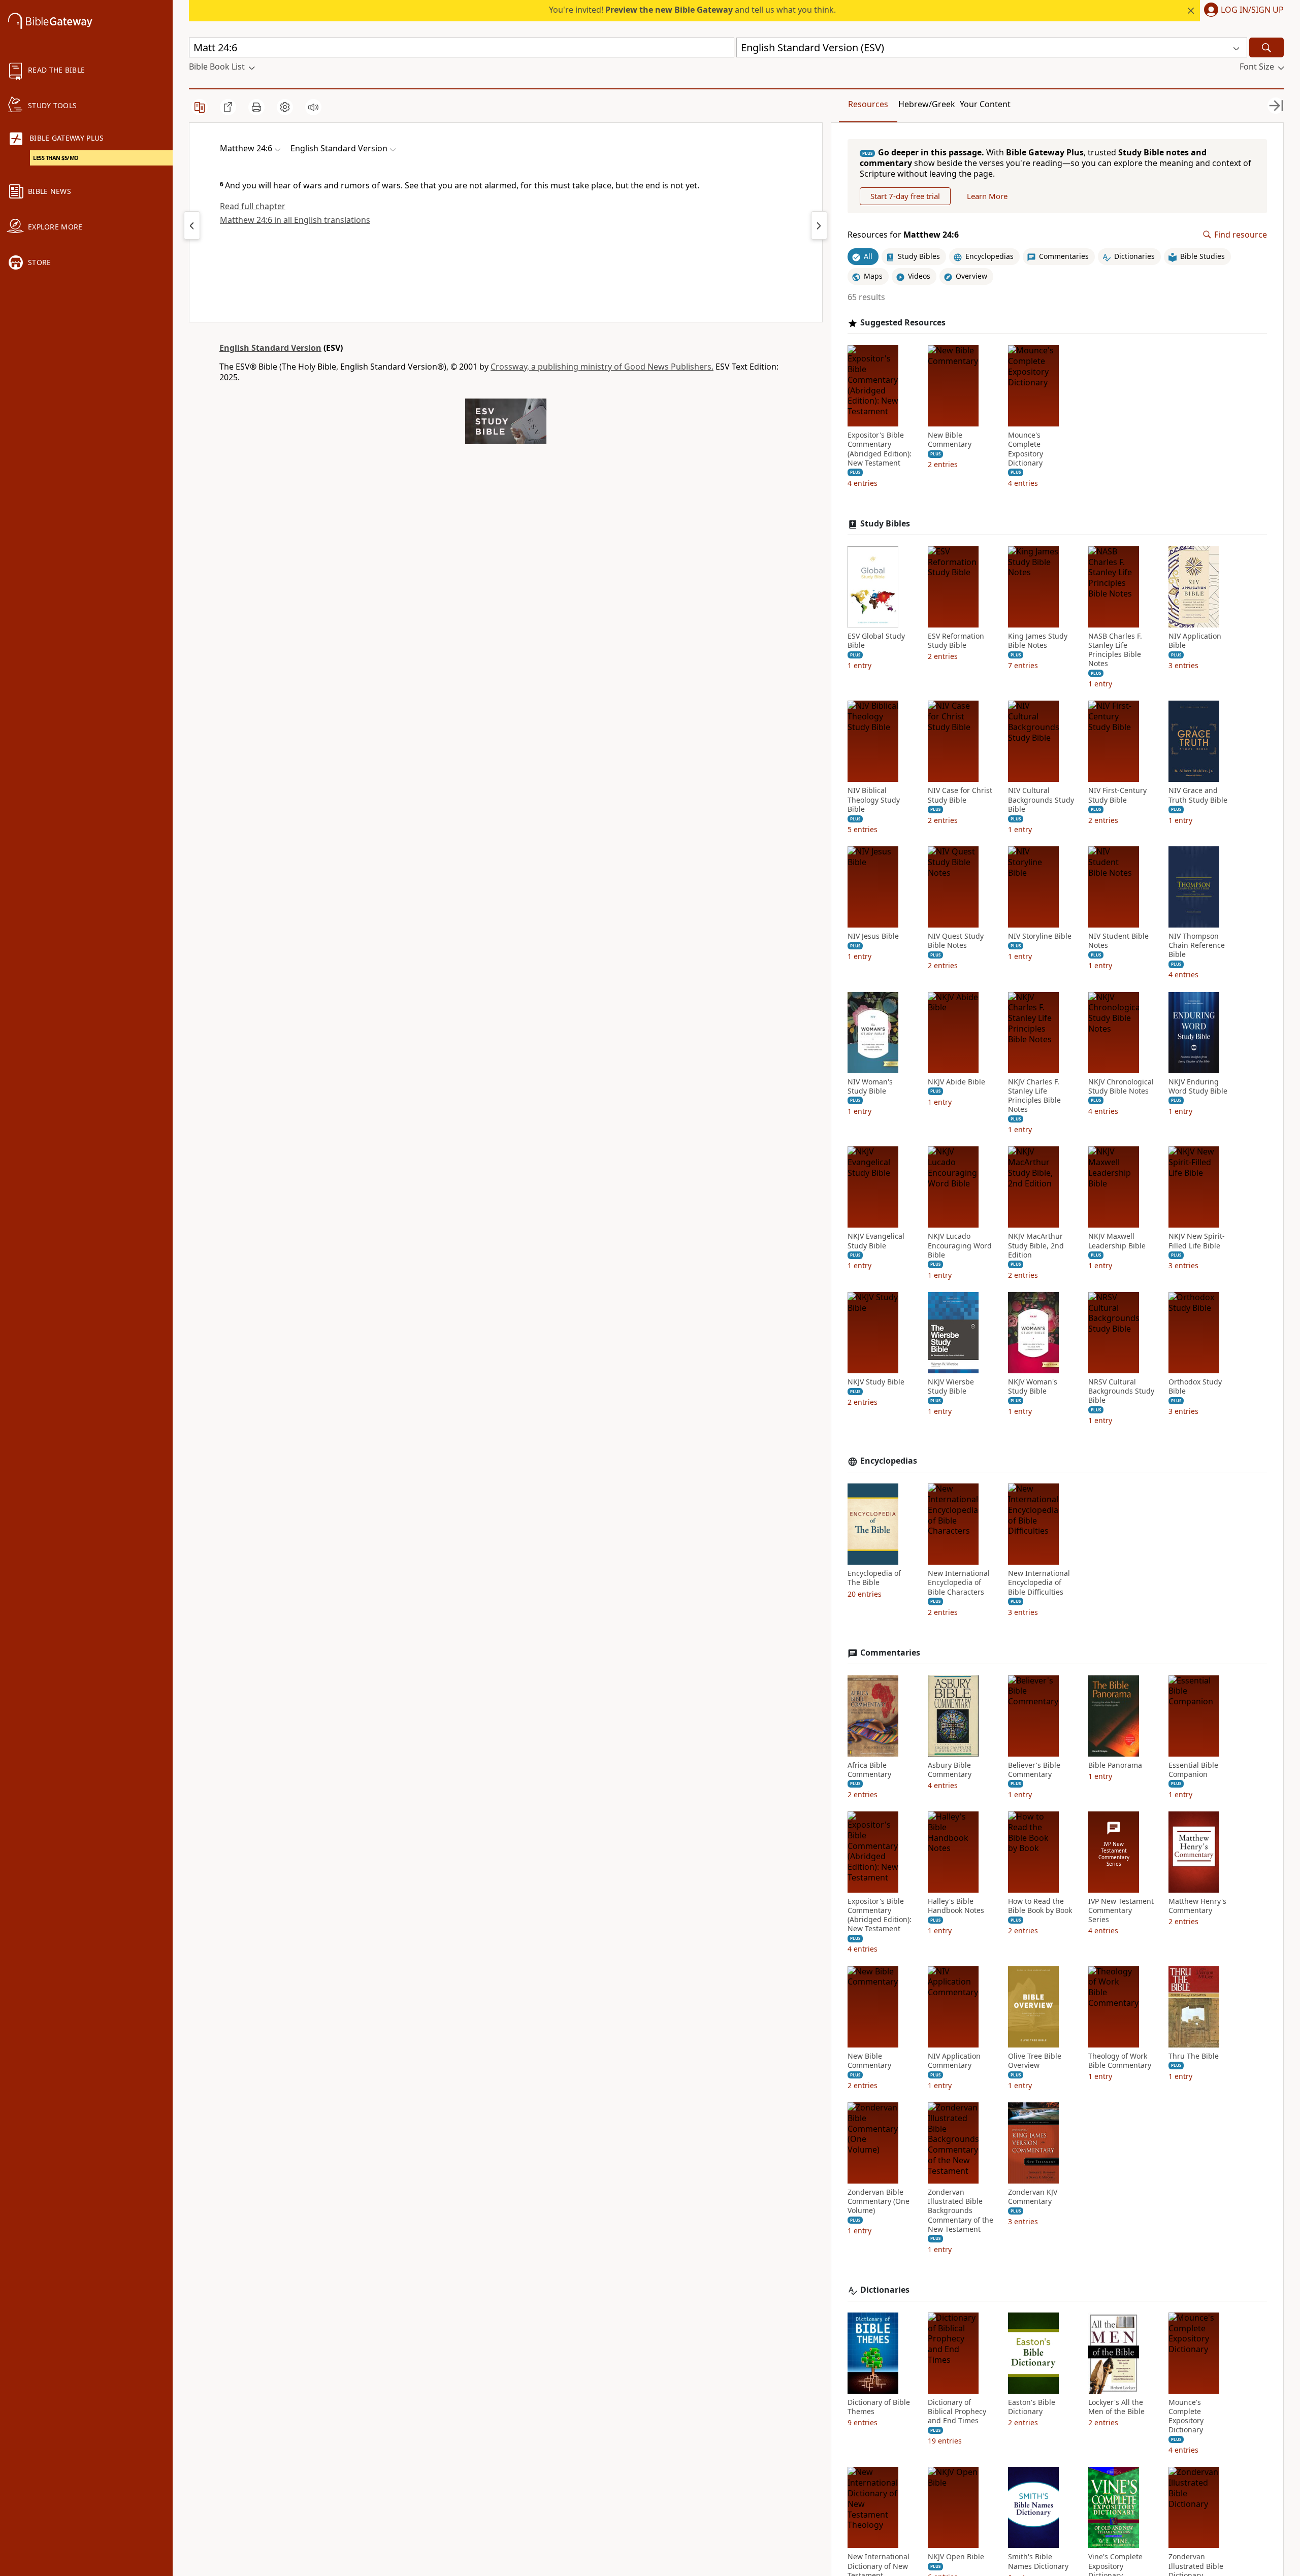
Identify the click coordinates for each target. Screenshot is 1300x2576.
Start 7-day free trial (905, 196)
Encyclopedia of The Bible (874, 1578)
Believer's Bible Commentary (1034, 1770)
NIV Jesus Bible (873, 936)
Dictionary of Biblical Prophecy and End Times (957, 2412)
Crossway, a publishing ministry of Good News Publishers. (602, 367)
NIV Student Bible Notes (1118, 941)
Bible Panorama (1115, 1765)
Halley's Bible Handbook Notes (956, 1906)
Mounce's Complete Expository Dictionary (1026, 449)
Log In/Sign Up (1252, 10)
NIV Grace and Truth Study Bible (1198, 795)
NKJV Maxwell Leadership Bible (1117, 1241)
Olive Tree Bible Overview (1035, 2061)
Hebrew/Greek (927, 104)
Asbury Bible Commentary (950, 1770)
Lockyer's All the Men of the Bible (1116, 2407)
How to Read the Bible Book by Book (1040, 1906)
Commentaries (890, 1653)
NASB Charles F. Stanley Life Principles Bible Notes (1115, 650)
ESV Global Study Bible (876, 641)
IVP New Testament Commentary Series (1121, 1910)
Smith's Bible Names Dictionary (1038, 2561)
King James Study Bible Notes (1038, 641)
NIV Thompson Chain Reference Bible (1197, 945)
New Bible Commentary (950, 440)
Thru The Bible (1194, 2056)
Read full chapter (253, 206)
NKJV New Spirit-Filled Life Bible (1197, 1241)
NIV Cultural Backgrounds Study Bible (1041, 800)
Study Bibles (885, 524)
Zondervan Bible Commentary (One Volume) (879, 2201)
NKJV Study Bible (876, 1382)
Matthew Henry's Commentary (1197, 1906)
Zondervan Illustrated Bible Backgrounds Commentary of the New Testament (961, 2211)
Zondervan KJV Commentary (1033, 2197)
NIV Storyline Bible (1040, 936)
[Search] (1266, 47)
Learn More (987, 196)
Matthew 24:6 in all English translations (295, 220)
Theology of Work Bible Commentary (1120, 2061)
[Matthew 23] (192, 225)
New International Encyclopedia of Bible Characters (959, 1582)
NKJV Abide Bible (956, 1082)
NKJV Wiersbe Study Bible (951, 1386)
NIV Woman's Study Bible (870, 1086)
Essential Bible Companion (1193, 1770)
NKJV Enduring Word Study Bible (1198, 1086)
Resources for (903, 235)
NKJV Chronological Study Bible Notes (1121, 1086)
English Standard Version (270, 348)
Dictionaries (885, 2290)
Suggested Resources (903, 323)
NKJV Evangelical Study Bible (876, 1241)
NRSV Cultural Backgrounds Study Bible (1121, 1391)
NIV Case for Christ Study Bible (960, 795)
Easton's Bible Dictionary (1032, 2407)
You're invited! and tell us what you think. (692, 10)
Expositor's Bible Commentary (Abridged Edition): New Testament (880, 449)
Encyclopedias (889, 1461)
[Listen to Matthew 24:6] (313, 107)
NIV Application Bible (1195, 641)
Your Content (985, 104)
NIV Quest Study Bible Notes (956, 941)
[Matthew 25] (819, 225)
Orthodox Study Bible (1195, 1386)
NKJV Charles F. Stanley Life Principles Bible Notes (1034, 1096)
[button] (1242, 11)
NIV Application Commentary (954, 2061)
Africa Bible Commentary (869, 1770)
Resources (868, 104)
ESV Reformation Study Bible (956, 641)
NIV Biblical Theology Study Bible (874, 800)
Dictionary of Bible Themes (879, 2407)
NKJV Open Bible (956, 2557)
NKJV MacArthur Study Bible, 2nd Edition (1036, 1245)
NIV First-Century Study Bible (1117, 795)
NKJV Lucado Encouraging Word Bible (960, 1245)
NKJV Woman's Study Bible (1033, 1386)
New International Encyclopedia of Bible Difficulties (1039, 1582)
